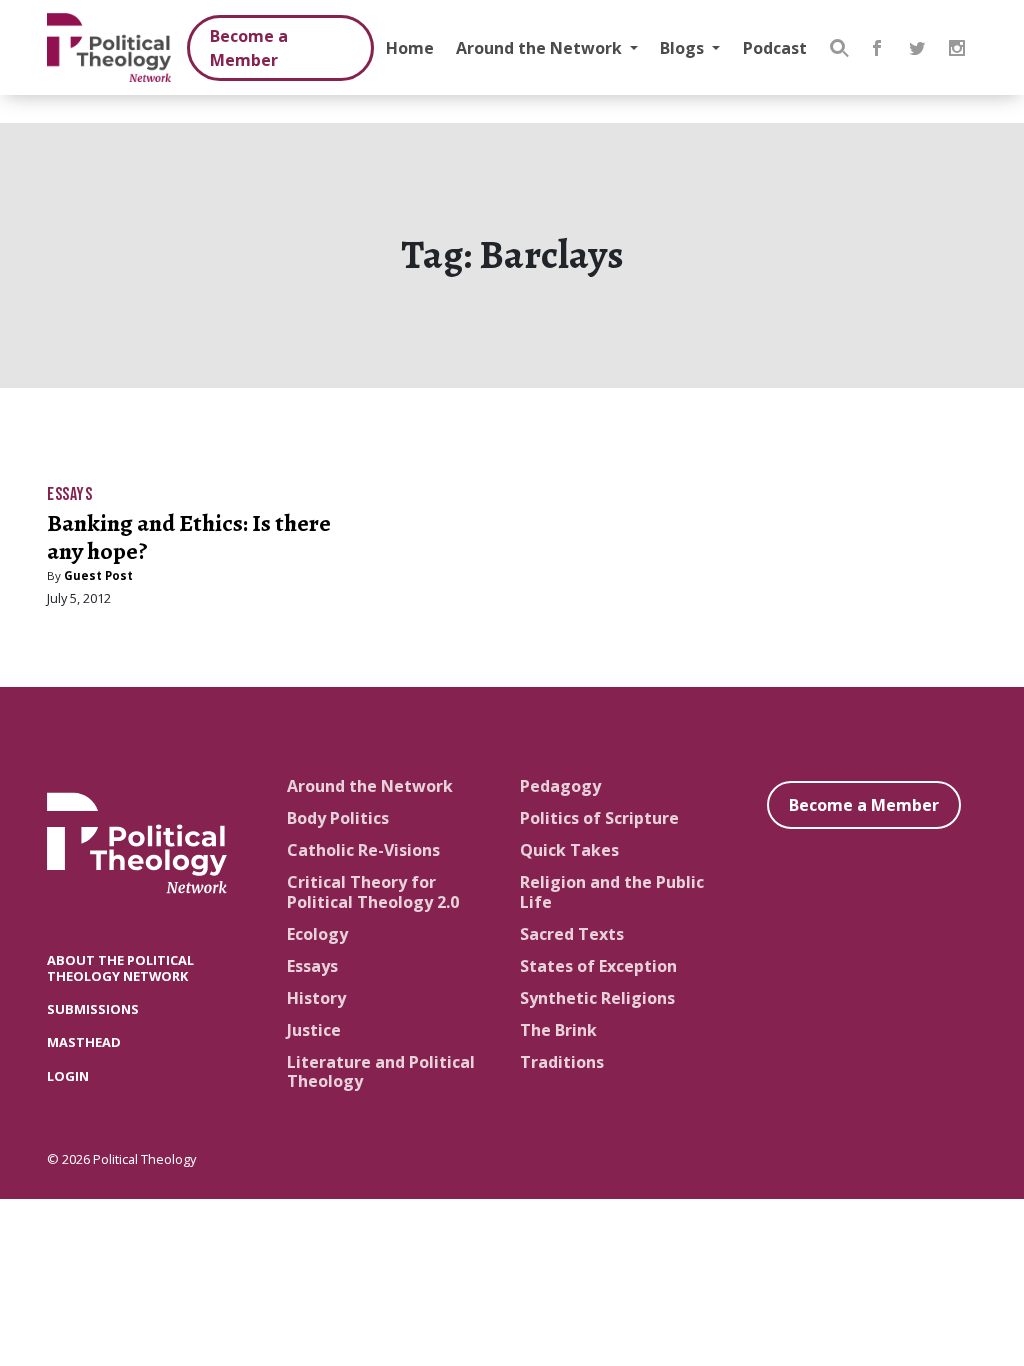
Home (410, 48)
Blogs (684, 48)
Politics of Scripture (599, 818)
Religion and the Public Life (612, 891)
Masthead (84, 1042)
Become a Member (249, 48)
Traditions (562, 1062)
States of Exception (598, 966)
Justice (314, 1030)
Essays (69, 494)
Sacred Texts (572, 934)
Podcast (775, 48)
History (316, 998)
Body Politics (338, 818)
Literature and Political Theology (381, 1071)
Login (68, 1076)
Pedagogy (560, 786)
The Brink (558, 1030)
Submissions (93, 1009)
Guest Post (98, 575)
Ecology (317, 934)
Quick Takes (569, 850)
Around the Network (541, 48)
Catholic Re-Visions (363, 850)
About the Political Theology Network (120, 967)
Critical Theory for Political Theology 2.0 (373, 891)
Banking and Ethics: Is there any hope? (189, 537)
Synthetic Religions (597, 998)
